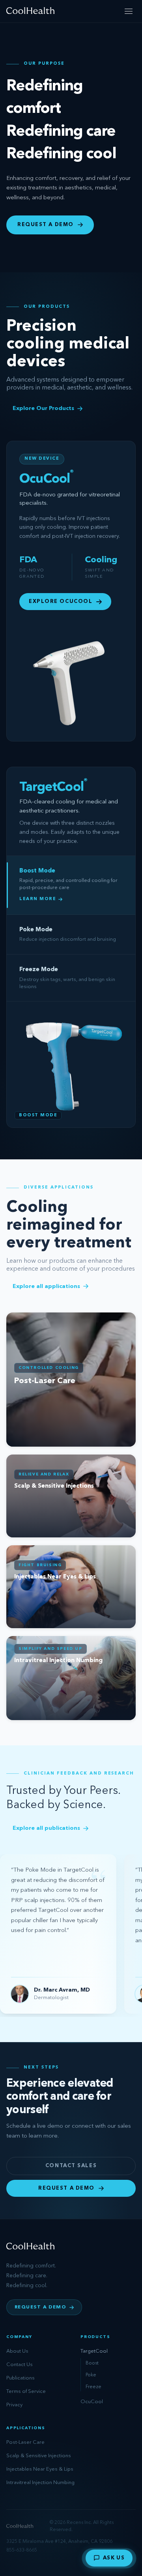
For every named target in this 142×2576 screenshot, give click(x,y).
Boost (92, 2363)
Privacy (14, 2405)
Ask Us (114, 2558)
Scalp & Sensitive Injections (39, 2456)
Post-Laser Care (25, 2442)
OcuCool (92, 2402)
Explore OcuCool (61, 602)
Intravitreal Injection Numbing (40, 2483)
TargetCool (94, 2351)
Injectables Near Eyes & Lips (40, 2469)
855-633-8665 (22, 2550)
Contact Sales (71, 2166)
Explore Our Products (43, 408)
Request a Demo (46, 225)
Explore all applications (46, 1286)
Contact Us (20, 2365)
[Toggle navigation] (129, 11)
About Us (17, 2351)
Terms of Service (26, 2392)
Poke (91, 2375)
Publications (21, 2378)
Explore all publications (46, 1828)
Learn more (38, 899)
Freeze (93, 2387)
